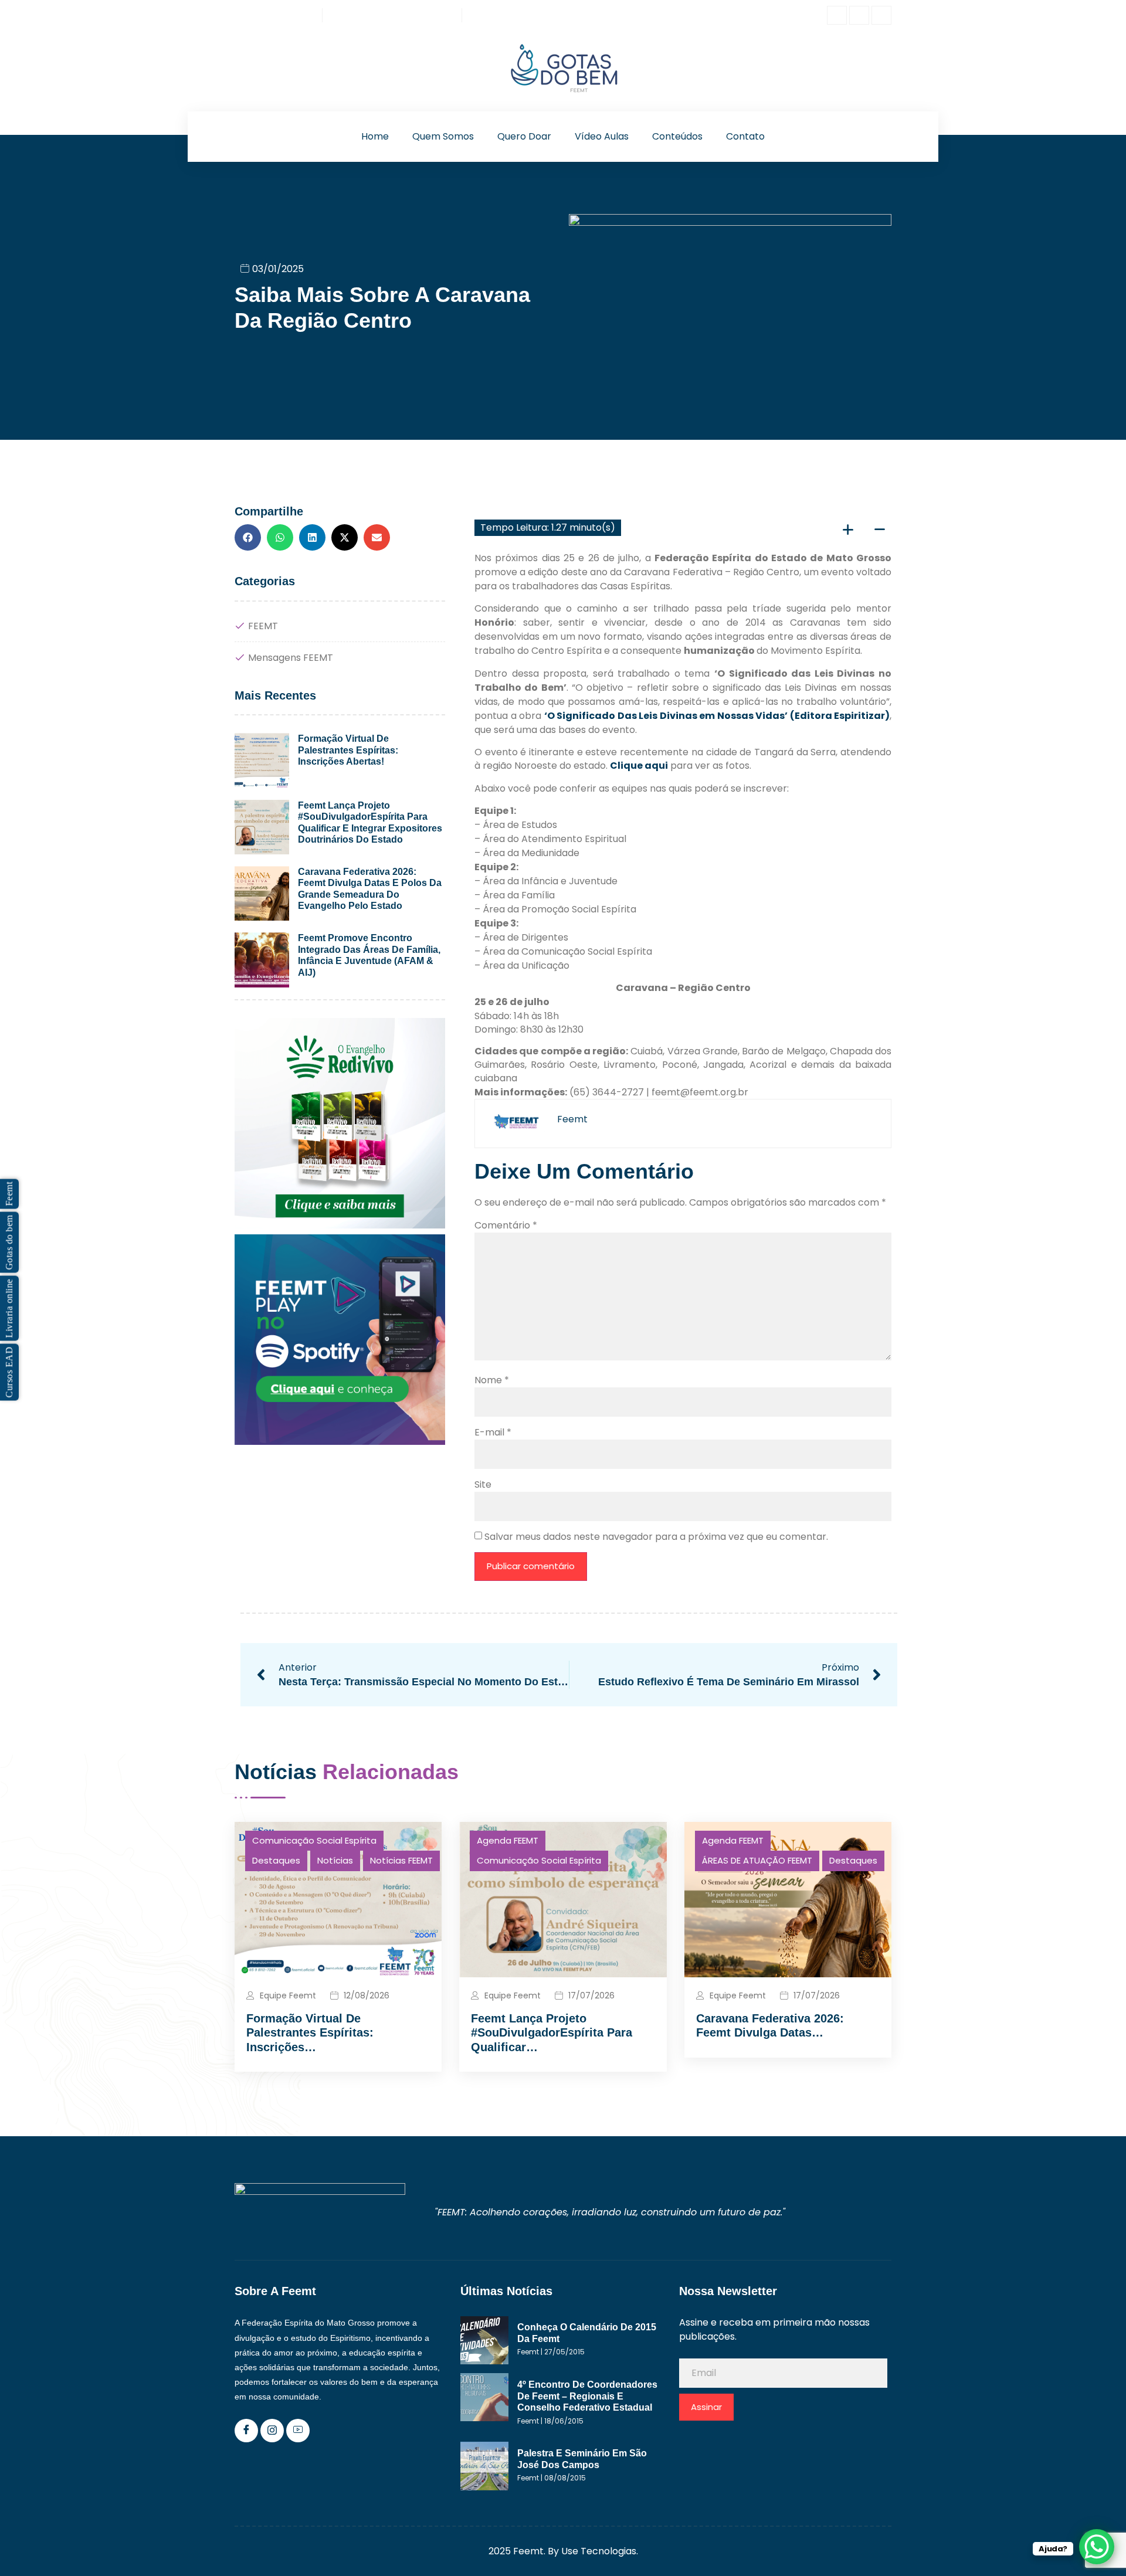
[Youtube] (881, 15)
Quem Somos (443, 136)
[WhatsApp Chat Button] (1097, 2547)
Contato (745, 136)
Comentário (506, 1225)
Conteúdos (677, 136)
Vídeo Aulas (602, 136)
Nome (492, 1380)
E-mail (493, 1432)
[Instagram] (859, 15)
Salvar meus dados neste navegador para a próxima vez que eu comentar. (656, 1537)
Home (375, 136)
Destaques (276, 1860)
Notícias (335, 1860)
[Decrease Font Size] (880, 528)
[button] (248, 537)
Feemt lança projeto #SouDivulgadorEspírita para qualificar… (552, 2033)
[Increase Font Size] (848, 528)
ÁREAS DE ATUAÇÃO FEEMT (757, 1860)
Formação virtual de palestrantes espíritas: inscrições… (310, 2033)
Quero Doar (524, 136)
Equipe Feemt (288, 1995)
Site (483, 1484)
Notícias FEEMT (401, 1860)
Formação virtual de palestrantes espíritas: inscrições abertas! (348, 750)
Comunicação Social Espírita (314, 1840)
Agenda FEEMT (508, 1840)
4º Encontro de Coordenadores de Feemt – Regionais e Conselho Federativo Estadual (587, 2396)
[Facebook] (837, 15)
